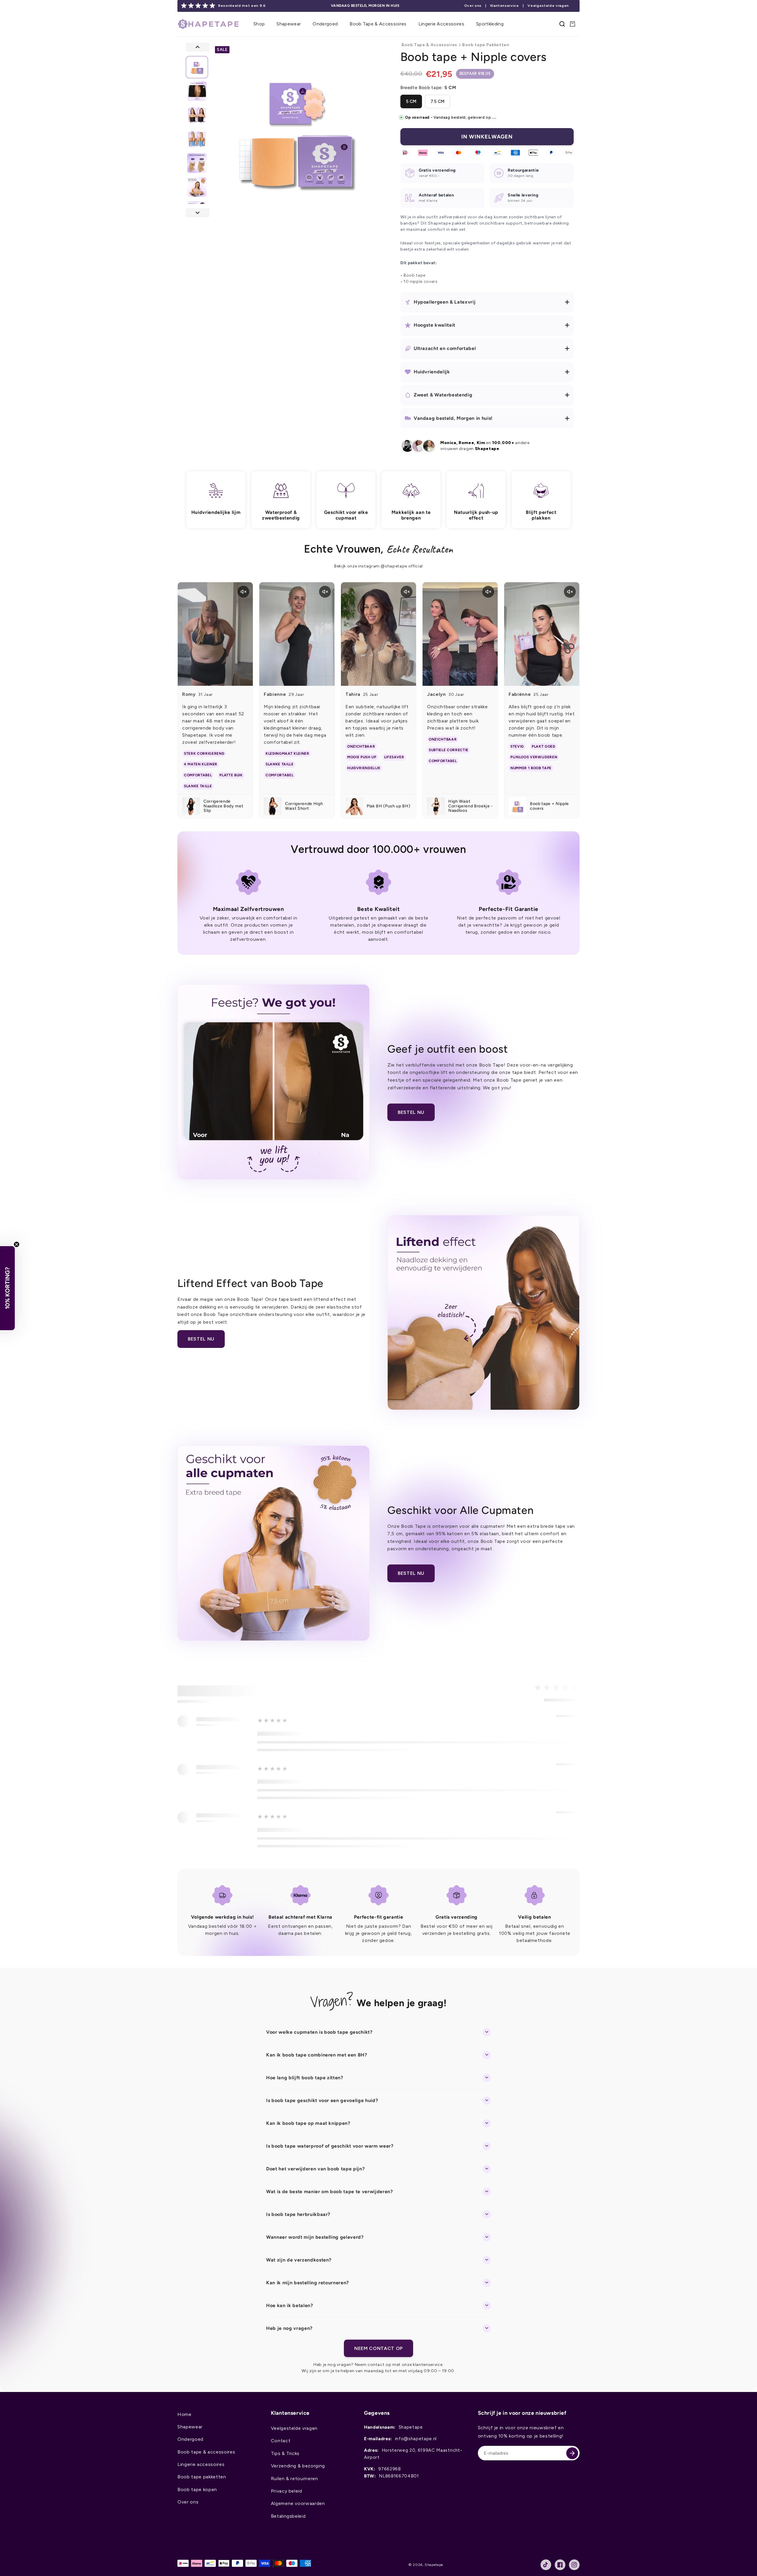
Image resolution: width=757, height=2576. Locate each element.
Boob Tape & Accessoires (429, 45)
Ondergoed (190, 2439)
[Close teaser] (17, 1244)
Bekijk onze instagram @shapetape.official (378, 566)
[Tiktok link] (546, 2565)
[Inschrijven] (572, 2453)
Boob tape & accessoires (206, 2452)
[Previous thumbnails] (198, 47)
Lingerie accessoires (201, 2464)
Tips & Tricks (285, 2453)
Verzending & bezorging (298, 2466)
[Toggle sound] (243, 592)
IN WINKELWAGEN (487, 137)
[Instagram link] (574, 2565)
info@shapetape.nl (416, 2439)
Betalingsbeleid (288, 2516)
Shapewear (190, 2427)
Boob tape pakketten (202, 2477)
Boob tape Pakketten (486, 45)
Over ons (473, 6)
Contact (281, 2441)
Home (185, 2414)
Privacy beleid (287, 2491)
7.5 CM (437, 101)
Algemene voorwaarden (298, 2503)
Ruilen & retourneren (295, 2479)
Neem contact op (378, 2348)
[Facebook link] (560, 2565)
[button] (259, 24)
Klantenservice (505, 6)
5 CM (411, 101)
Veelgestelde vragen (548, 6)
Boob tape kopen (197, 2489)
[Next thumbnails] (198, 213)
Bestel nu (411, 1112)
